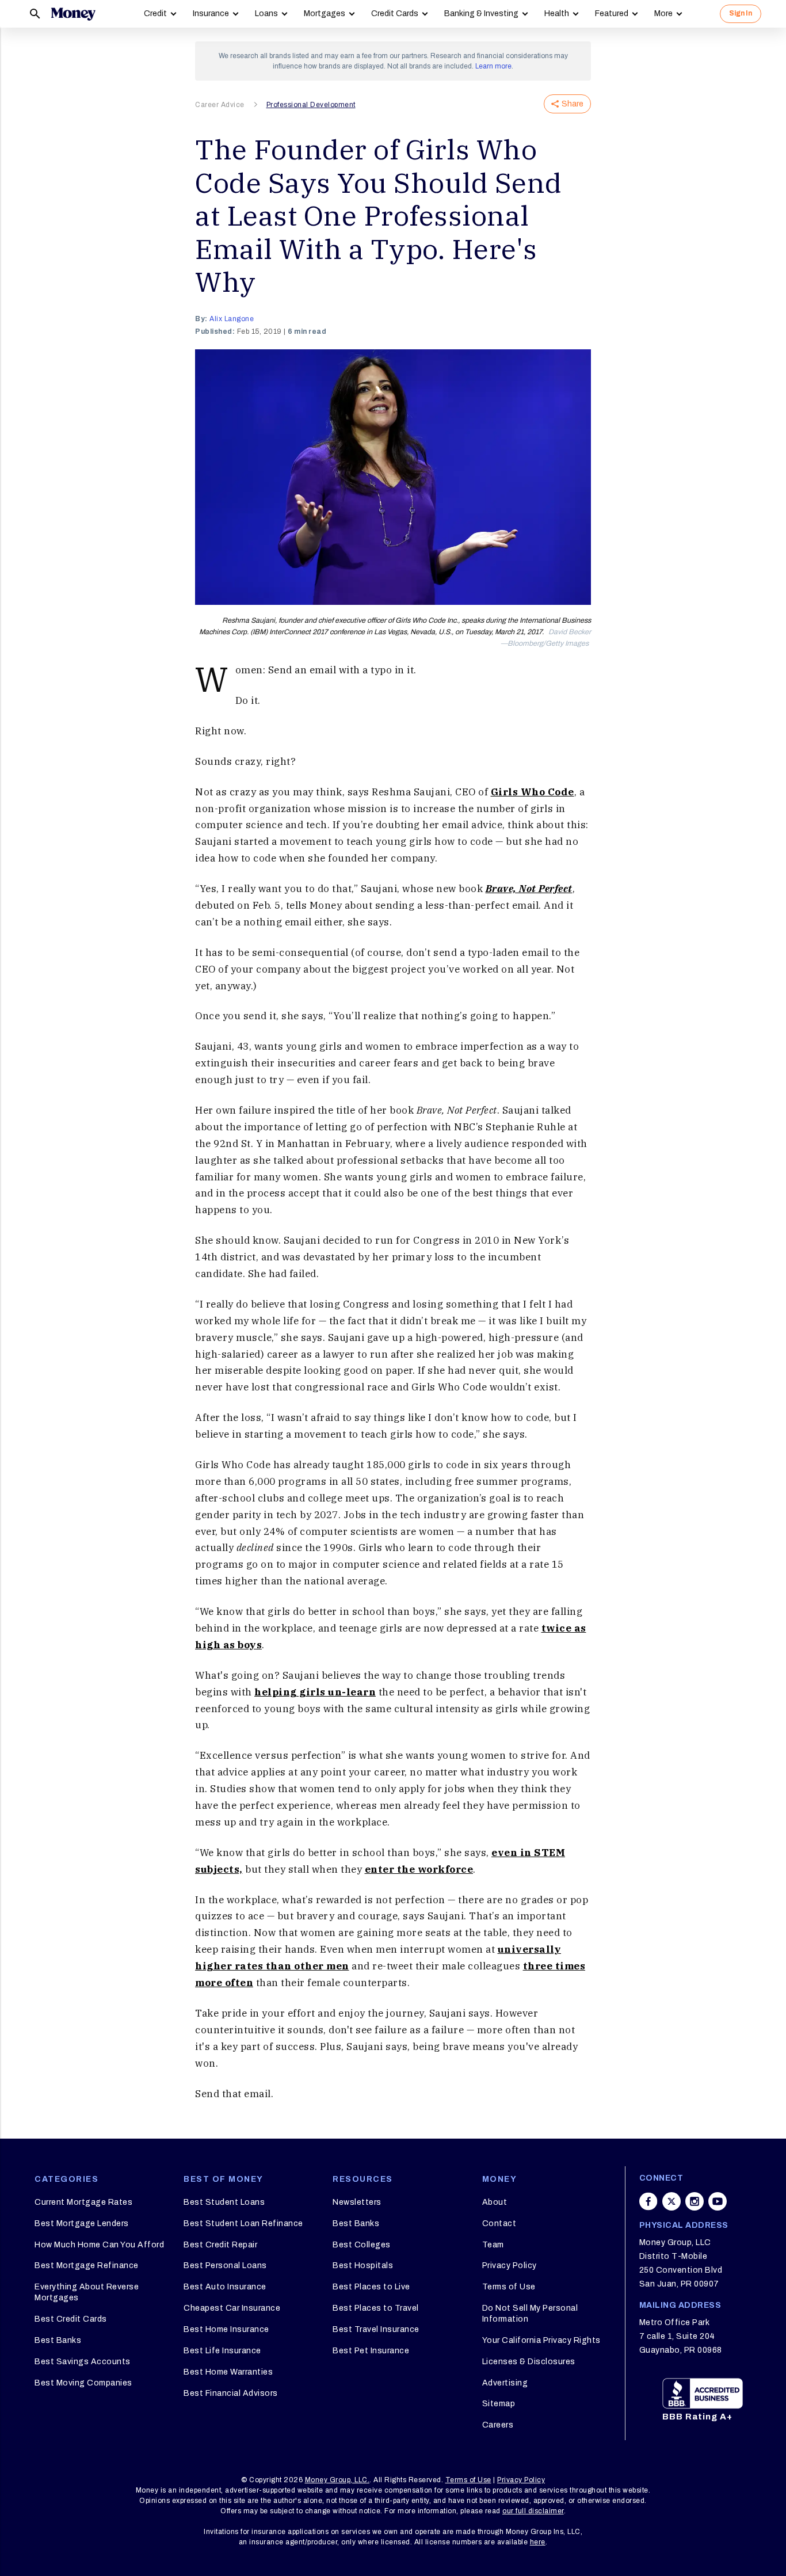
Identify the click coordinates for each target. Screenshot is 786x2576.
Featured (612, 14)
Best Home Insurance (226, 2329)
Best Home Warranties (228, 2372)
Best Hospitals (363, 2266)
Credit (155, 14)
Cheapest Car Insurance (232, 2308)
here (538, 2542)
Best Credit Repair (220, 2245)
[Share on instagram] (695, 2201)
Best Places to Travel (376, 2308)
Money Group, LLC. (337, 2480)
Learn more (493, 66)
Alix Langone (232, 319)
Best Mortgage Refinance (87, 2266)
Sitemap (499, 2404)
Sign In (741, 13)
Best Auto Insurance (225, 2287)
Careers (498, 2425)
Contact (499, 2223)
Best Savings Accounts (83, 2362)
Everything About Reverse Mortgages (87, 2292)
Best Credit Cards (71, 2319)
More (663, 14)
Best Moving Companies (83, 2383)
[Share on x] (671, 2201)
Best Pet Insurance (371, 2351)
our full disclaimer (533, 2511)
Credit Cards (395, 14)
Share (573, 104)
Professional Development (311, 105)
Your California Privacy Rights (541, 2340)
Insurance (211, 14)
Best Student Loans (224, 2202)
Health (557, 14)
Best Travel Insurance (376, 2329)
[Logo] (73, 14)
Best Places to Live (371, 2287)
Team (493, 2245)
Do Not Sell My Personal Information (530, 2313)
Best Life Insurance (222, 2351)
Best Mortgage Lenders (82, 2223)
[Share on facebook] (648, 2201)
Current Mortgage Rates (83, 2202)
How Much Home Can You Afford (99, 2245)
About (495, 2202)
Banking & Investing (481, 14)
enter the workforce (419, 1869)
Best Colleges (362, 2245)
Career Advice (220, 105)
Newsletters (357, 2202)
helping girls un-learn (315, 1692)
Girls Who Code (533, 792)
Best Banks (58, 2340)
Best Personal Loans (225, 2266)
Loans (266, 14)
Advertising (505, 2383)
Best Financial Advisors (231, 2393)
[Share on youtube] (718, 2201)
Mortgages (325, 14)
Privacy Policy (510, 2266)
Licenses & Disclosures (529, 2362)
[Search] (35, 14)
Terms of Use (509, 2287)
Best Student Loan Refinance (243, 2223)
